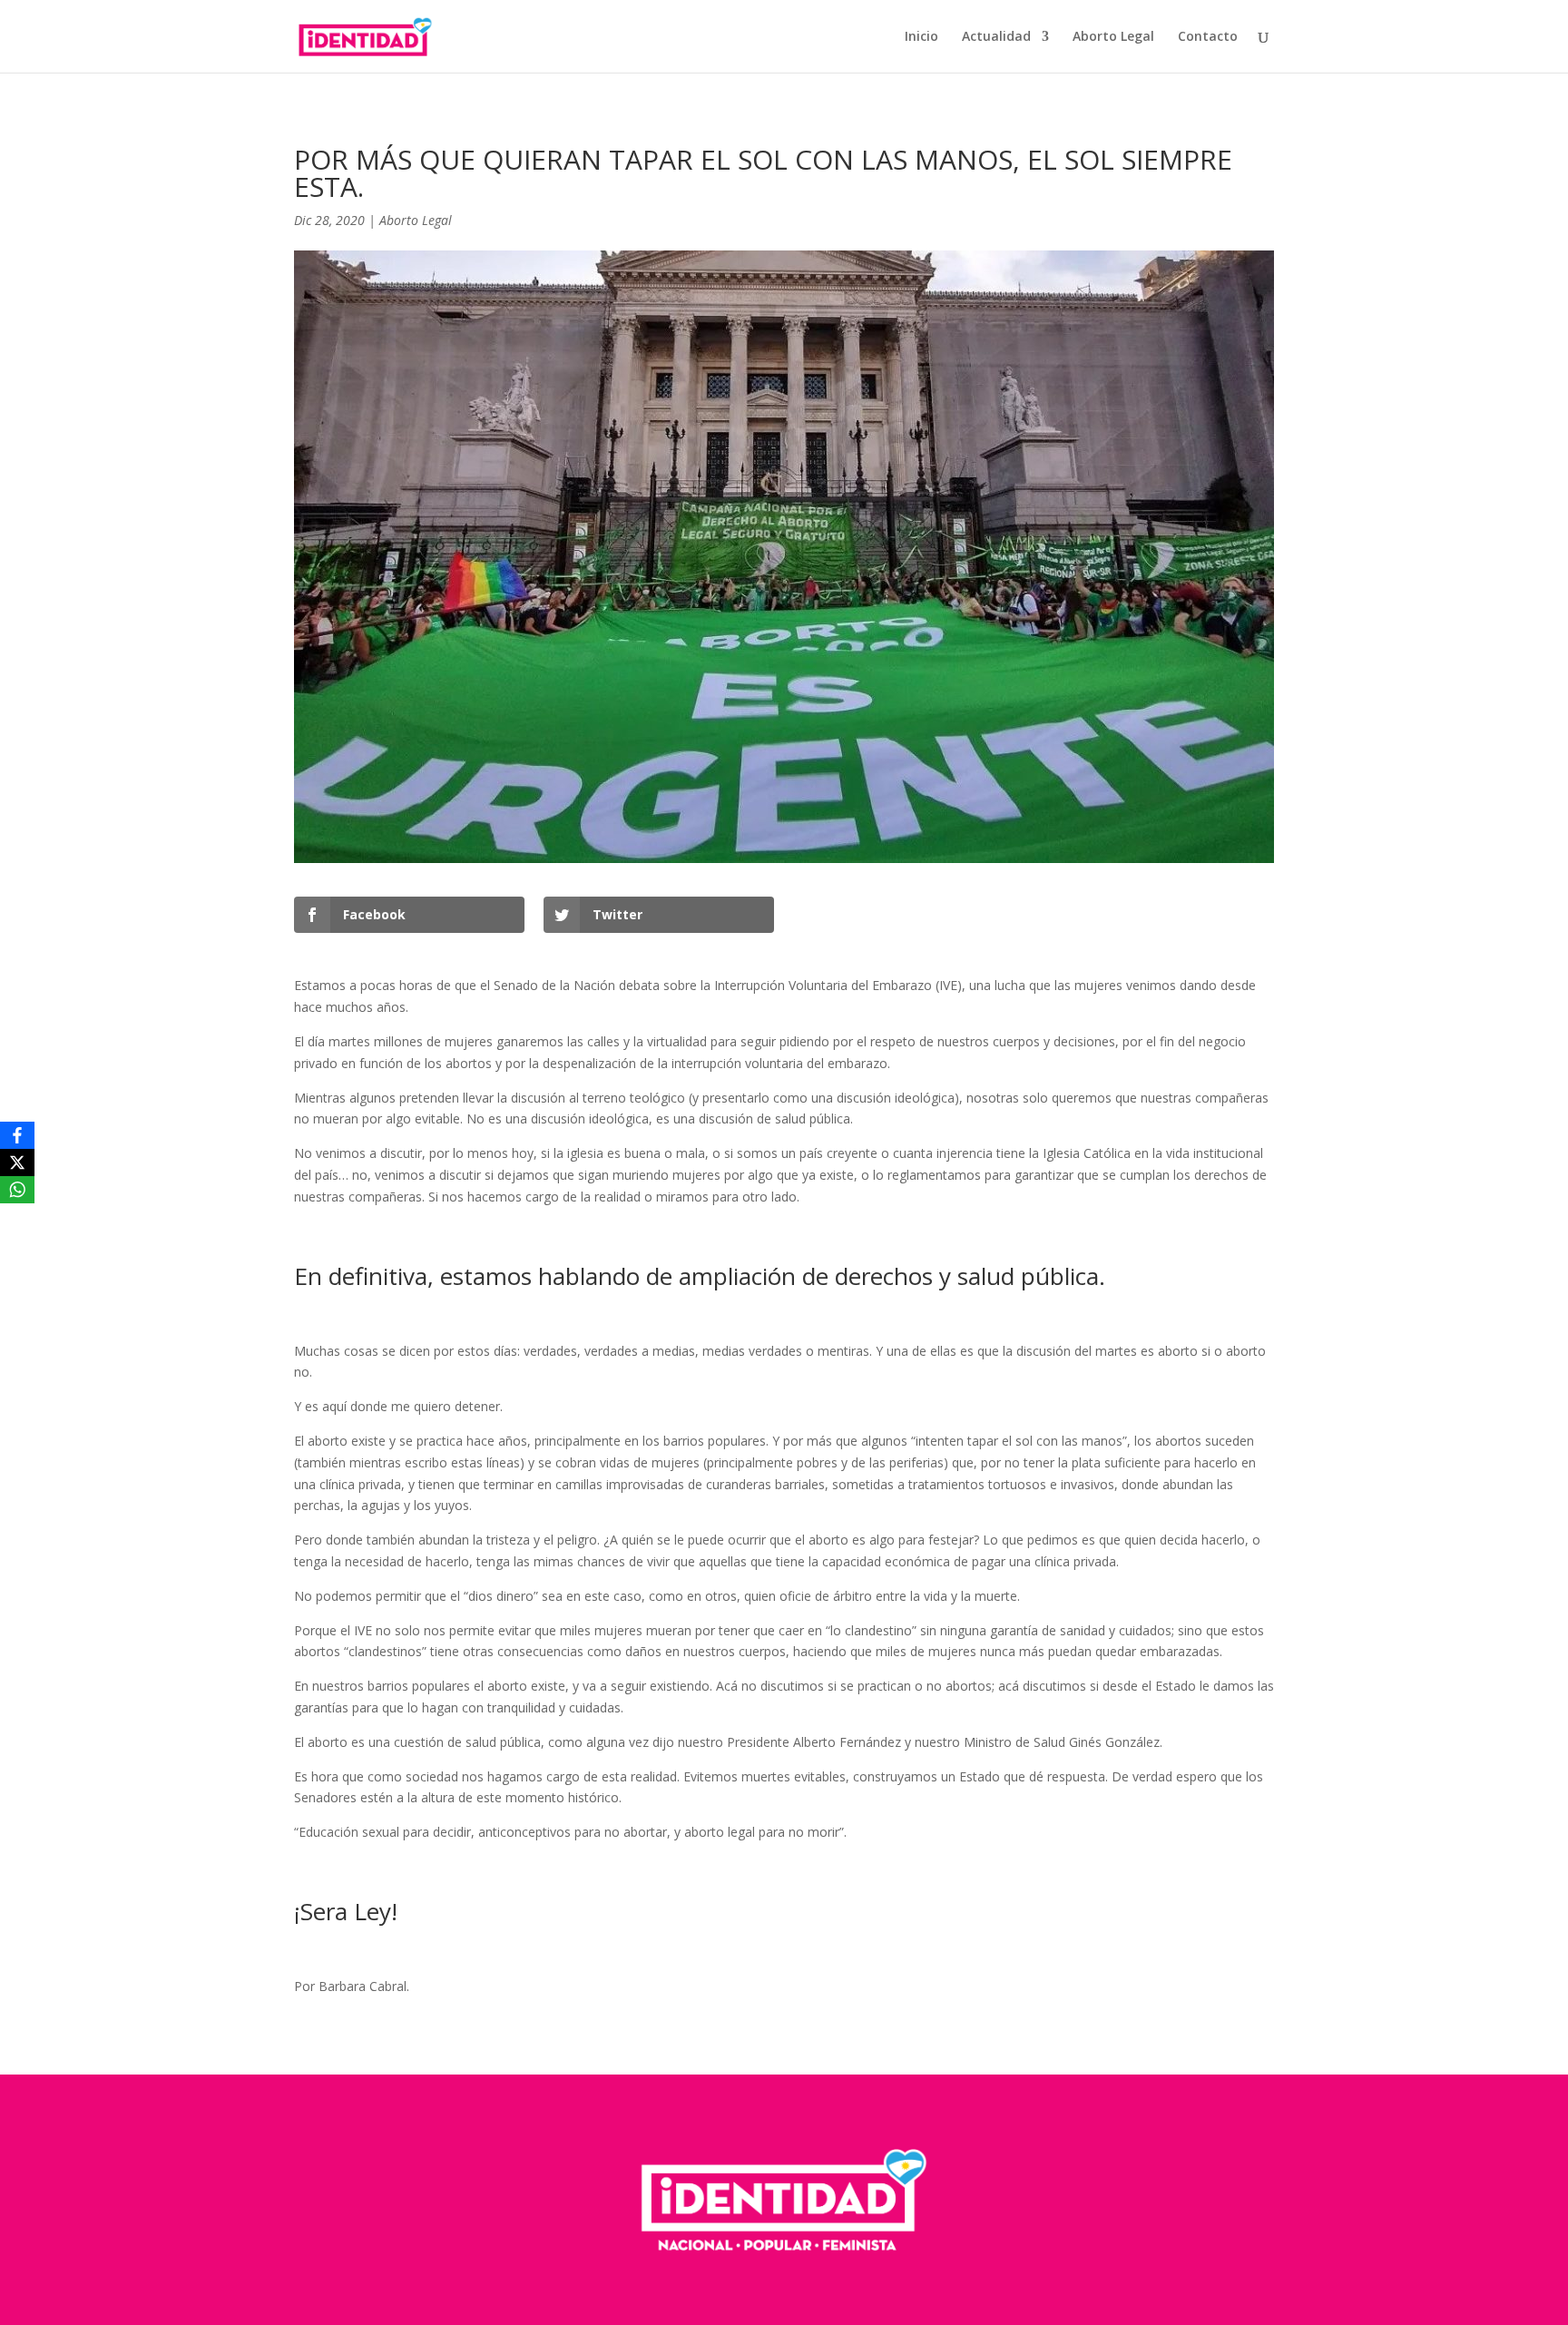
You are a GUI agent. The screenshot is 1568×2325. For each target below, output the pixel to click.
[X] (17, 1162)
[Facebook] (17, 1135)
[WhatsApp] (17, 1190)
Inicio (921, 37)
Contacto (1208, 37)
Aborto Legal (1113, 37)
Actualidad (996, 37)
